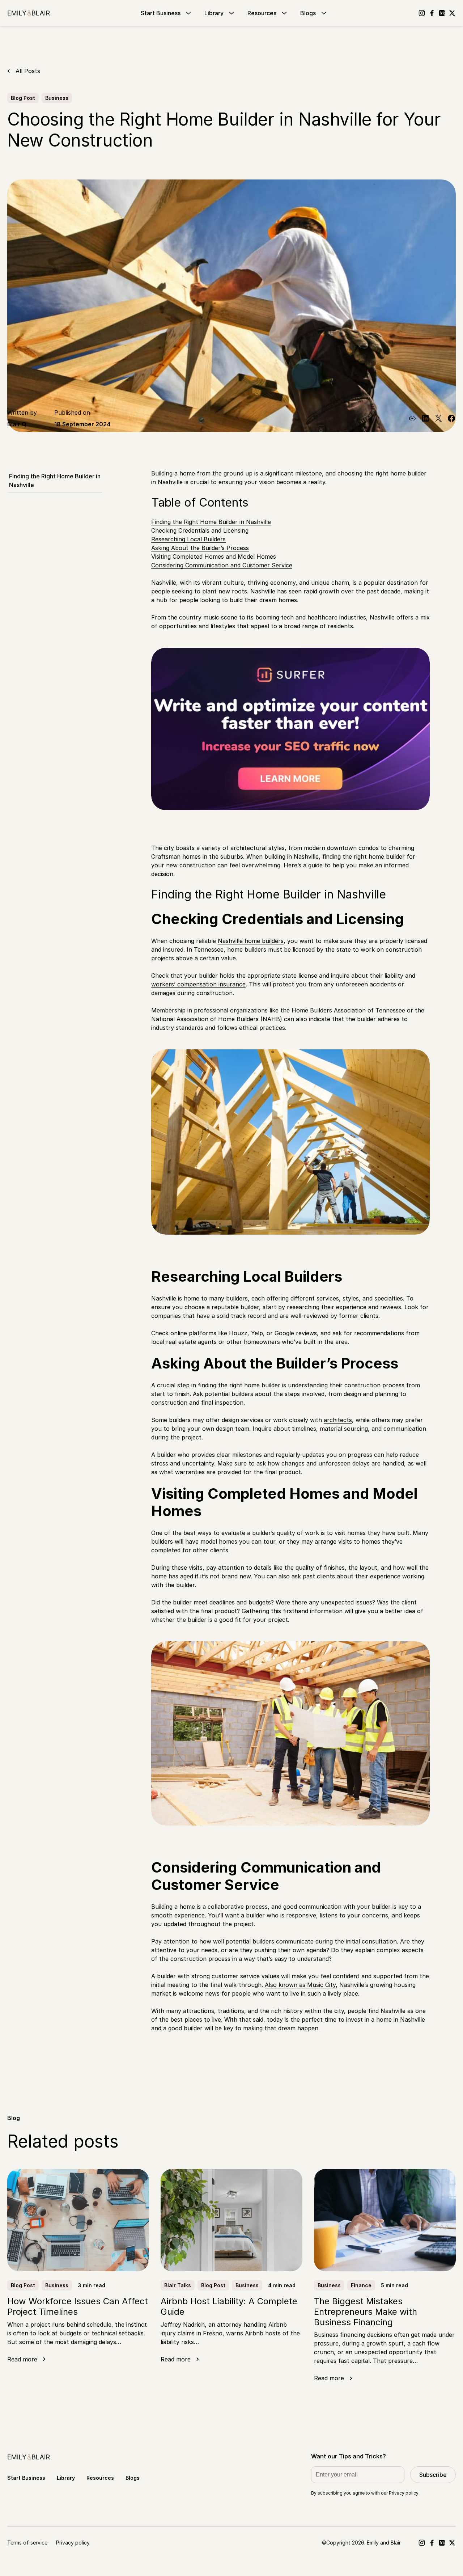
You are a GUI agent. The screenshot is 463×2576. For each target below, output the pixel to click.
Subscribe (433, 2475)
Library (214, 13)
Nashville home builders (251, 941)
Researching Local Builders (188, 539)
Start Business (161, 13)
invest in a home (369, 2019)
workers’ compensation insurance (198, 984)
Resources (262, 13)
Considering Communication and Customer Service (222, 565)
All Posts (28, 71)
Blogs (308, 13)
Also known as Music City (300, 1985)
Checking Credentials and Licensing (200, 530)
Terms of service (27, 2543)
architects (338, 1420)
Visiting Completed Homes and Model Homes (214, 557)
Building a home (173, 1907)
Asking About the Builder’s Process (200, 548)
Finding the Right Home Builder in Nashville (55, 481)
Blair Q (17, 424)
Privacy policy (404, 2493)
